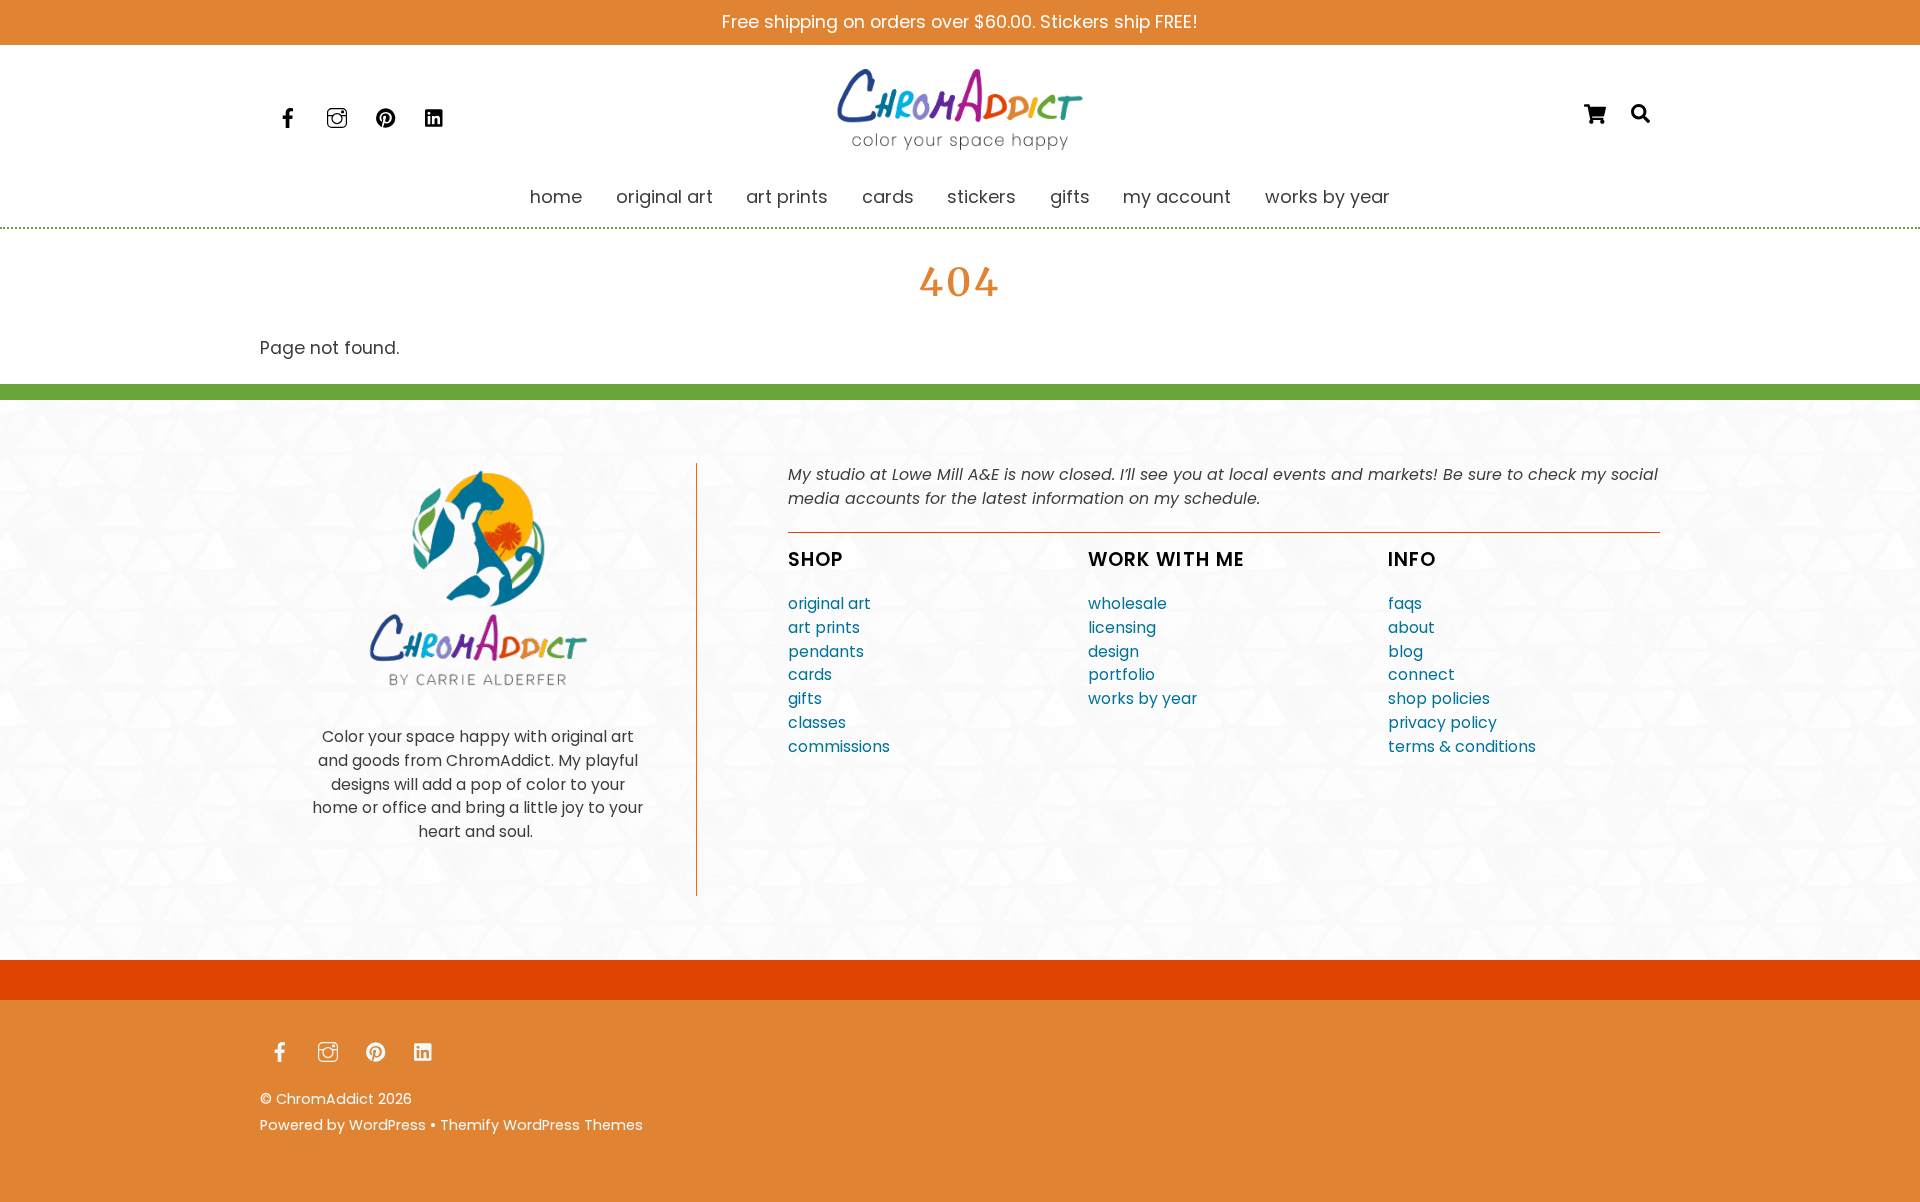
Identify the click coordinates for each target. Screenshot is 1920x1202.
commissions (839, 746)
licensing (1122, 627)
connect (1421, 674)
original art (829, 603)
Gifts (1070, 196)
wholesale (1127, 603)
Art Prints (787, 196)
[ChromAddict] (960, 143)
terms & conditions (1462, 746)
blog (1405, 651)
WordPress (387, 1125)
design (1113, 651)
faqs (1405, 603)
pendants (826, 651)
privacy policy (1442, 722)
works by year (1142, 698)
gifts (805, 698)
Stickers (981, 196)
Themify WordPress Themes (541, 1125)
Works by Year (1327, 196)
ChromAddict (325, 1099)
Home (556, 196)
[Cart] (1595, 114)
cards (810, 674)
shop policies (1439, 698)
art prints (824, 627)
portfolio (1121, 674)
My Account (1177, 196)
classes (817, 722)
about (1411, 627)
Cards (888, 196)
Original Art (664, 196)
